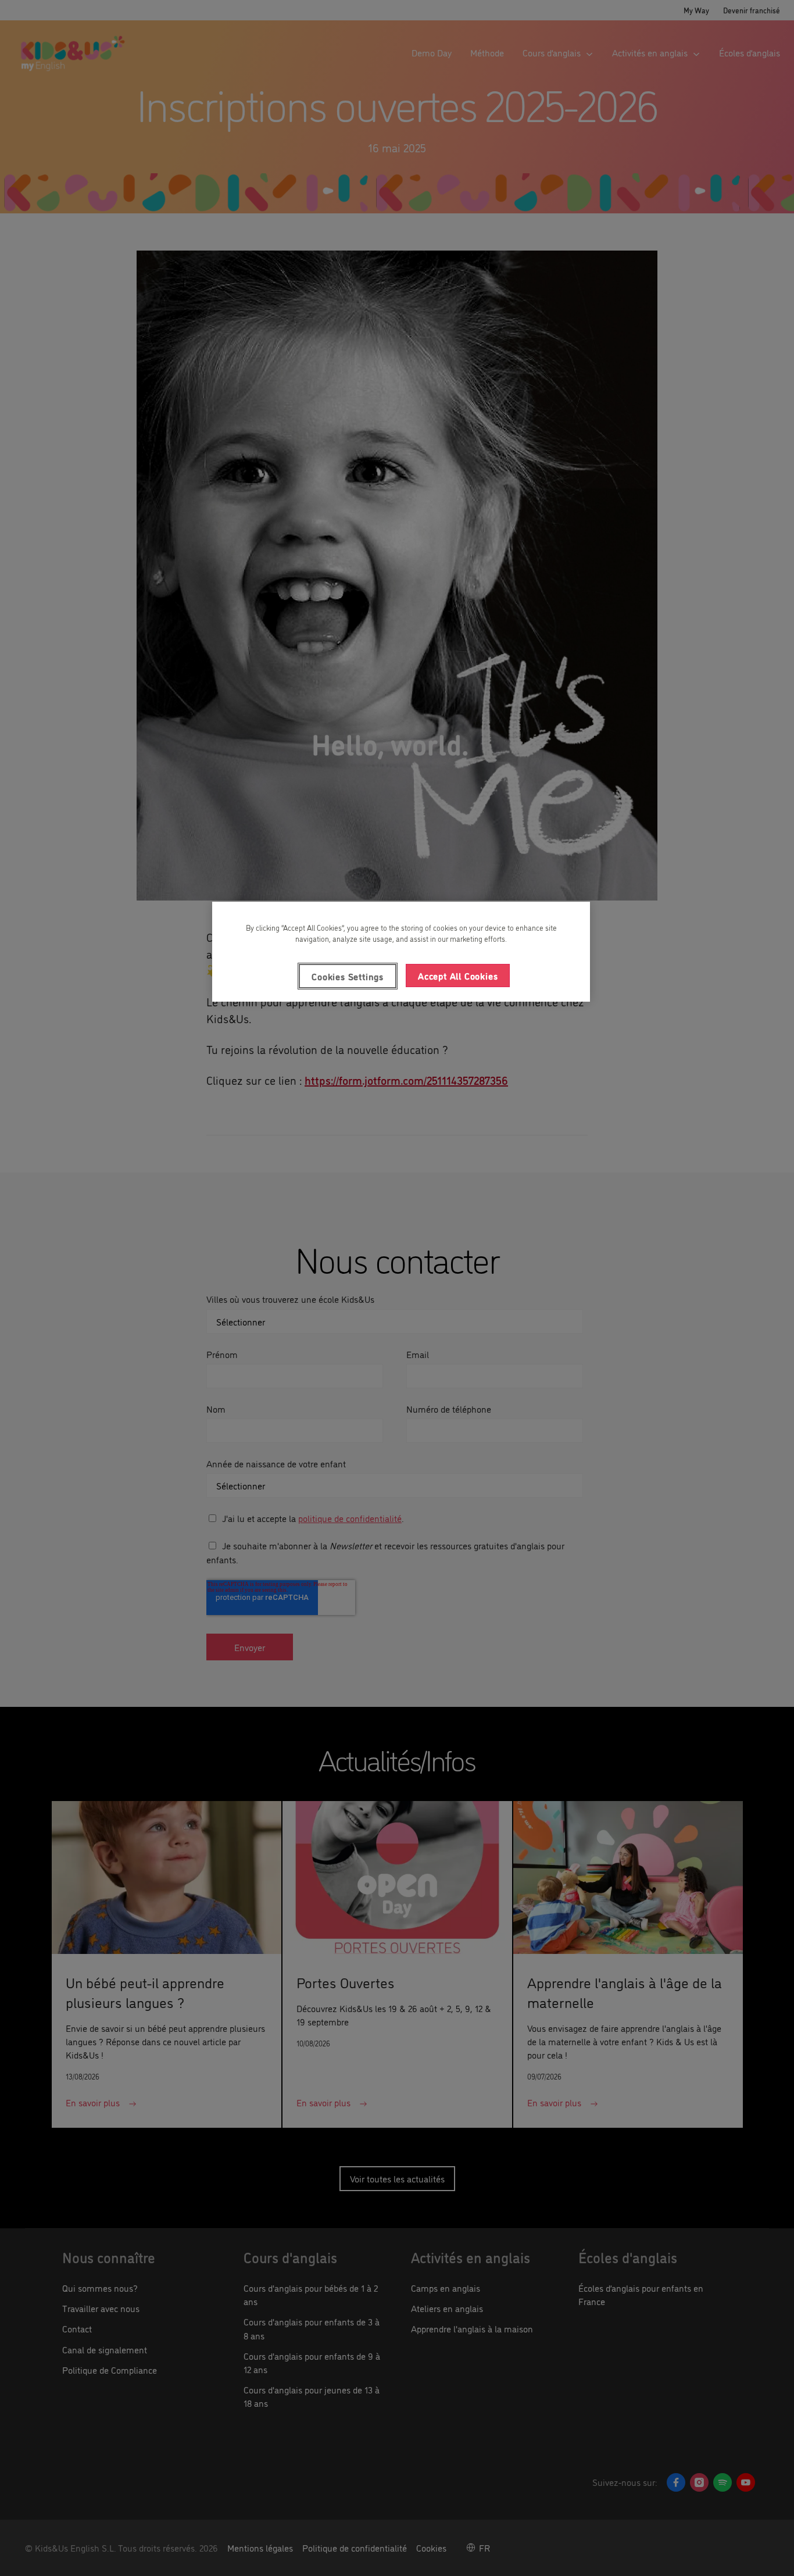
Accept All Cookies (458, 976)
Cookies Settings (348, 976)
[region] (401, 952)
